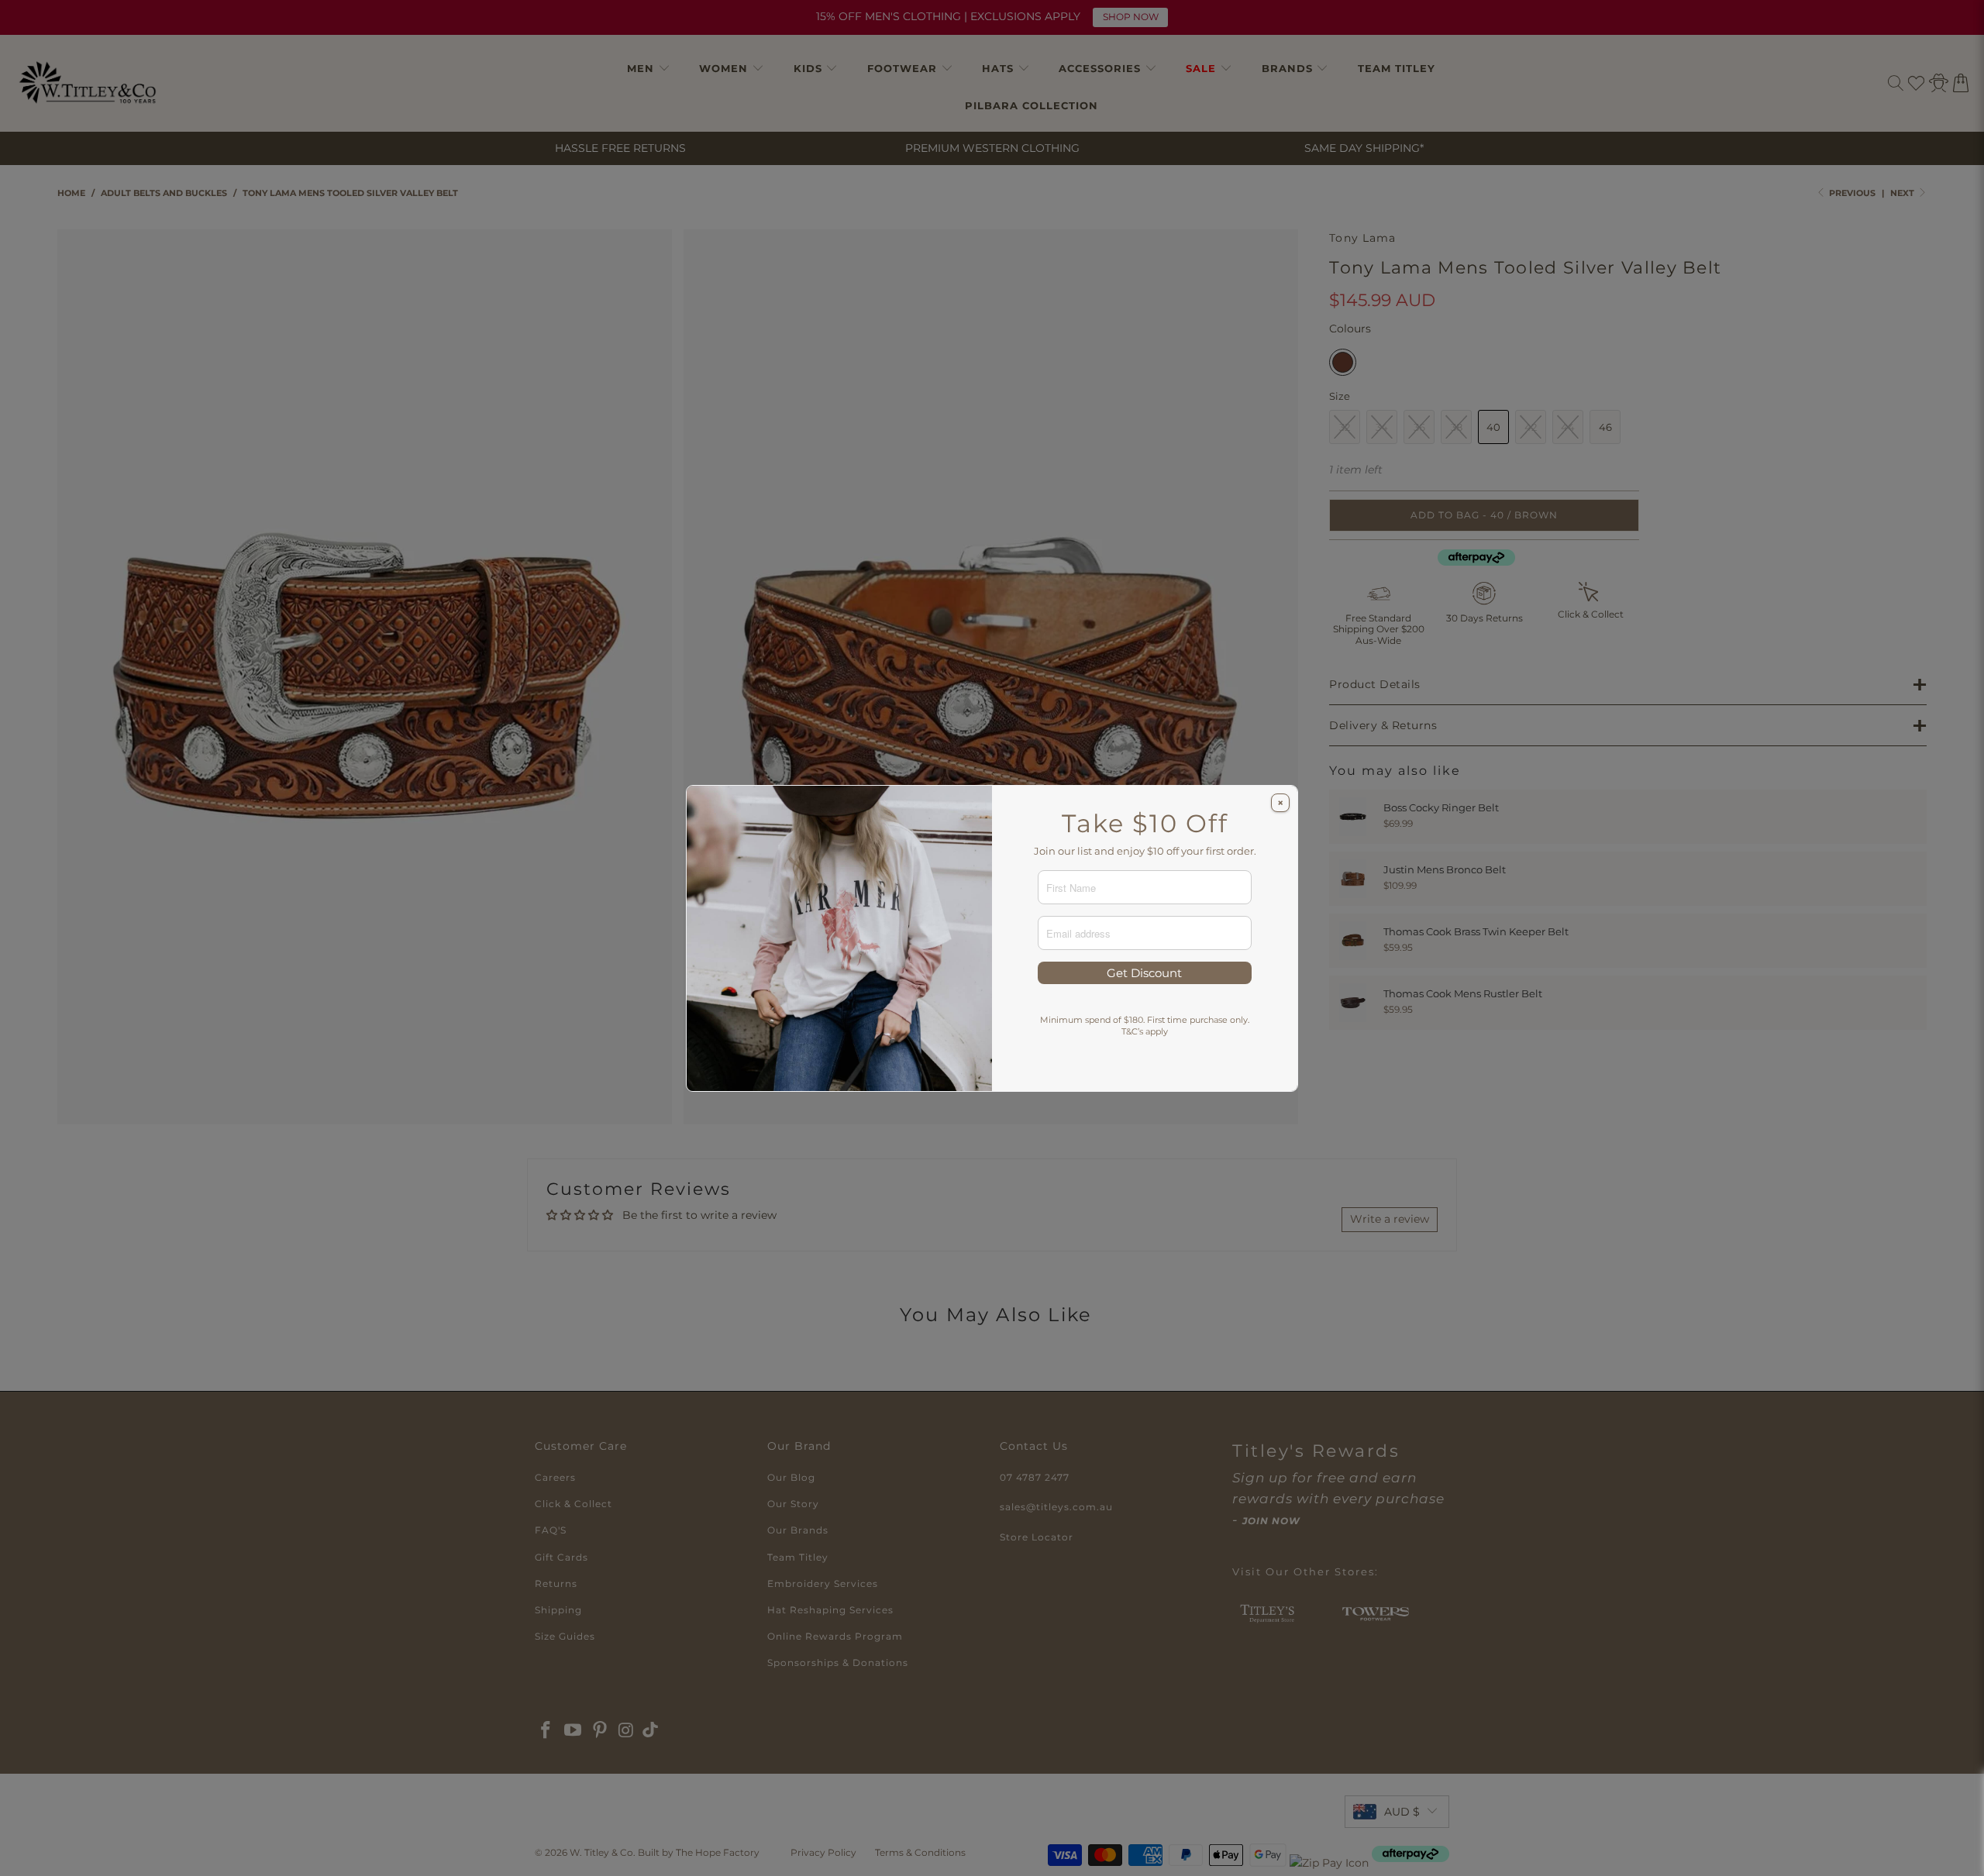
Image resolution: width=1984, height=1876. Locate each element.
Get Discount (1144, 973)
